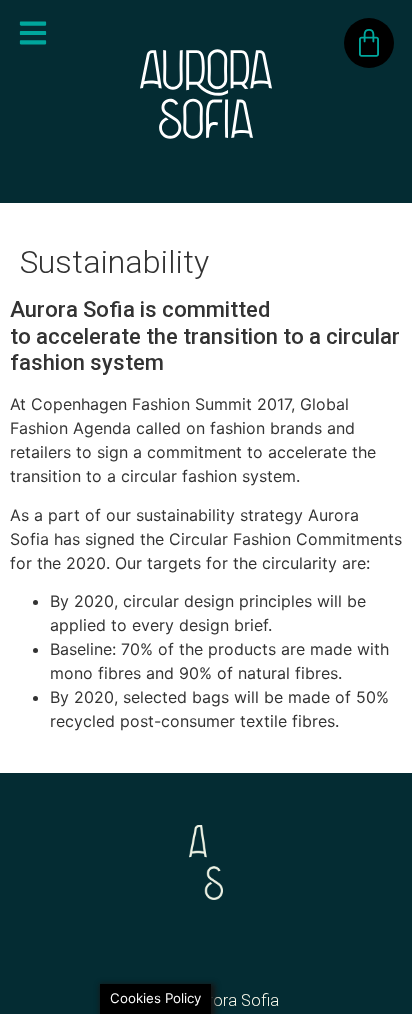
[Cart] (369, 43)
